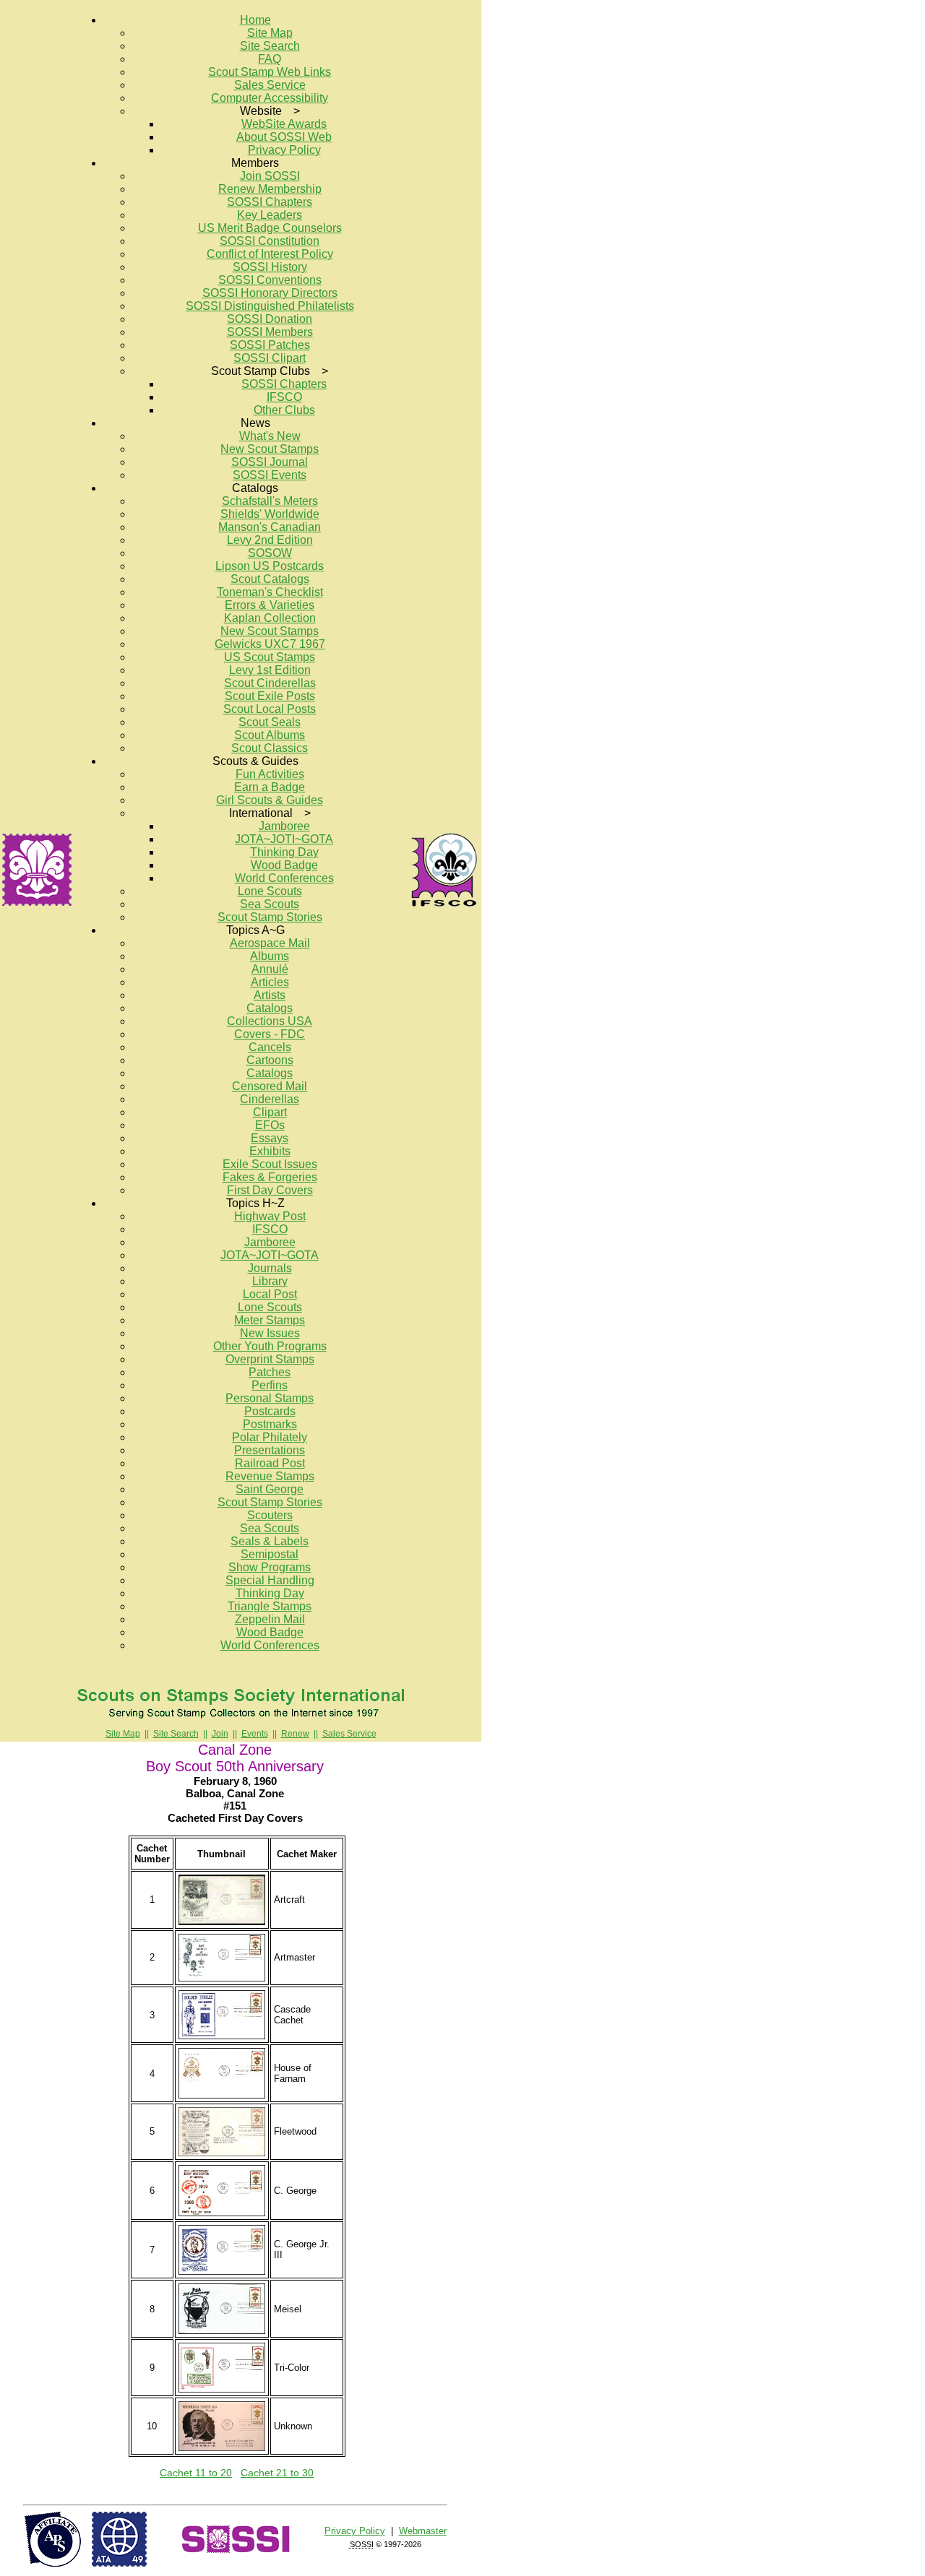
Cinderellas (270, 1099)
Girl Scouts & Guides (270, 800)
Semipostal (270, 1554)
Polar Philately (270, 1437)
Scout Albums (270, 735)
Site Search (270, 46)
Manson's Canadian (270, 527)
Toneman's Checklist (270, 592)
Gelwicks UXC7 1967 (270, 644)
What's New (270, 436)
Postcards (270, 1411)
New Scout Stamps (270, 449)
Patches (270, 1372)
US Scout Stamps (270, 657)
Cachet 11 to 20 (196, 2473)
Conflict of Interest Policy (270, 254)
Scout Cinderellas (270, 683)
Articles (270, 982)
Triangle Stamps (270, 1606)
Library (270, 1281)
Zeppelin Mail (270, 1619)
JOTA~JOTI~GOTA (284, 839)
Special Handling (270, 1580)
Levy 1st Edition (270, 670)
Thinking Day (284, 852)
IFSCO (284, 397)
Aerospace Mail (270, 943)
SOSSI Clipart (270, 358)
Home (255, 20)
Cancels (270, 1047)
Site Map (270, 33)
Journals (270, 1268)
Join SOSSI (270, 176)
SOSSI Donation (270, 319)
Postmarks (270, 1424)
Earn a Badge (270, 787)
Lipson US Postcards (270, 566)
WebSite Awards (284, 124)
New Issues (270, 1333)
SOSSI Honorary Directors (270, 293)
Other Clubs (284, 410)
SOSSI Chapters (270, 202)
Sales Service (270, 85)
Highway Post (270, 1216)
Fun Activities (270, 774)
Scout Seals (270, 722)
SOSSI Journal (270, 462)
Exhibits (270, 1151)
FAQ (270, 59)
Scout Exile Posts (270, 696)
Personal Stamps (270, 1398)
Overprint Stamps (270, 1359)
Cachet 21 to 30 (277, 2473)
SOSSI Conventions (270, 280)
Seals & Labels (270, 1541)
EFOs (270, 1125)
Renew (295, 1734)
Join (220, 1734)
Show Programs (270, 1567)
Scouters (270, 1515)
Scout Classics (270, 748)
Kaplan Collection (270, 618)
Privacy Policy (284, 150)
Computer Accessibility (270, 98)
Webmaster (423, 2531)
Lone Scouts (270, 891)
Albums (270, 956)
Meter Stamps (270, 1320)
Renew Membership (270, 189)
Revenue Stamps (270, 1476)
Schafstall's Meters (270, 501)
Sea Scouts (270, 904)
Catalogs (270, 1008)
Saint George (270, 1489)
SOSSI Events (270, 475)
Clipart (270, 1112)
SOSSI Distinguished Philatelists (270, 306)
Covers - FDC (270, 1034)
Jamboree (284, 826)
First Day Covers (270, 1190)
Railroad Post (270, 1463)
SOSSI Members (270, 332)
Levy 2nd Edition (270, 540)
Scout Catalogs (270, 579)
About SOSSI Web (284, 137)
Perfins (270, 1385)
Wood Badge (284, 865)
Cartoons (270, 1060)
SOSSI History (270, 267)
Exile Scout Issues (270, 1164)
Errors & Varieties (270, 605)
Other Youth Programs (270, 1346)
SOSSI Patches (270, 345)
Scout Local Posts (270, 709)
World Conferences (284, 878)
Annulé (270, 969)
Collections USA (270, 1021)
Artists (270, 995)
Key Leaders (270, 215)
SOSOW (270, 553)
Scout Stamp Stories (270, 917)
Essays (270, 1138)
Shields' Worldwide (270, 514)
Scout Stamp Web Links (270, 72)
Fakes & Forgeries (270, 1177)
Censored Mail (270, 1086)
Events (255, 1734)
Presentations (270, 1450)
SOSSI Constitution (270, 241)
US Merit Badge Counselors (270, 228)
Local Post (270, 1294)
